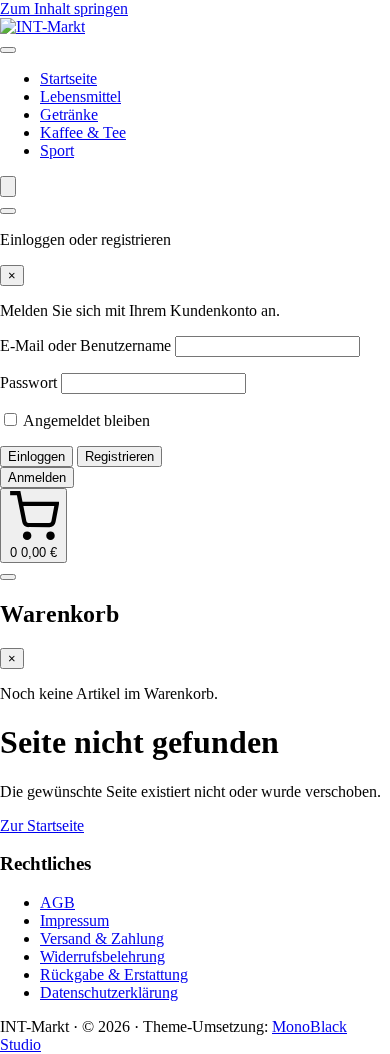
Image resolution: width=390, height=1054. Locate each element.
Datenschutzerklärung (109, 992)
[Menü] (8, 50)
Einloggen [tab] (36, 456)
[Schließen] (8, 211)
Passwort (28, 382)
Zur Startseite (42, 825)
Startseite (68, 78)
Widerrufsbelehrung (102, 956)
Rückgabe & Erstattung (114, 974)
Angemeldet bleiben (85, 420)
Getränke (69, 114)
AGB (57, 902)
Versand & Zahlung (102, 938)
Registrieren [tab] (119, 456)
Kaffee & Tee (83, 132)
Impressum (74, 920)
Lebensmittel (80, 96)
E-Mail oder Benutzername (85, 345)
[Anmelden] (8, 186)
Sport (57, 150)
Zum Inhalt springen (64, 8)
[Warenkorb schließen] (8, 577)
